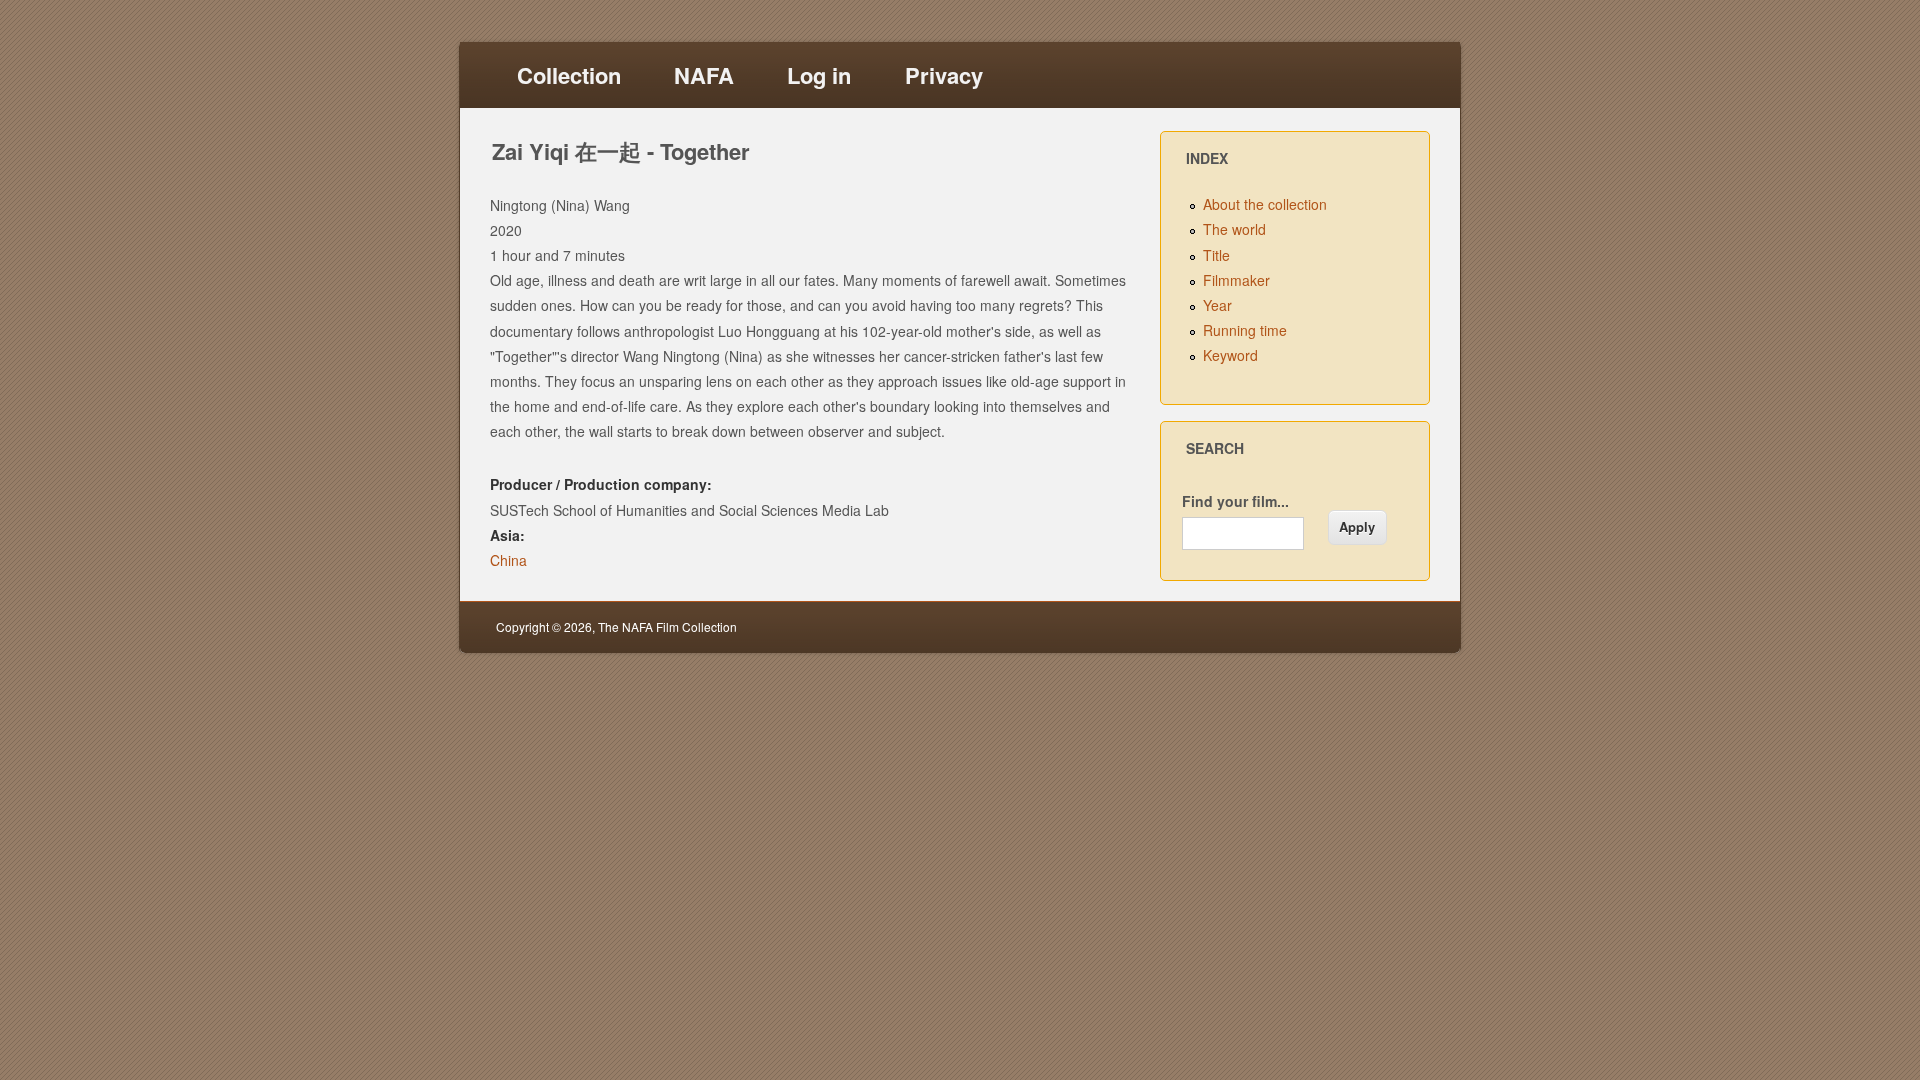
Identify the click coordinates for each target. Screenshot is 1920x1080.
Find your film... (1235, 501)
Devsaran (1397, 626)
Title (1216, 255)
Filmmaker (1236, 280)
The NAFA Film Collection (667, 626)
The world (1234, 229)
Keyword (1230, 355)
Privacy (944, 75)
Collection (569, 75)
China (508, 560)
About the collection (1265, 204)
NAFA (704, 75)
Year (1217, 305)
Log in (819, 75)
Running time (1245, 330)
